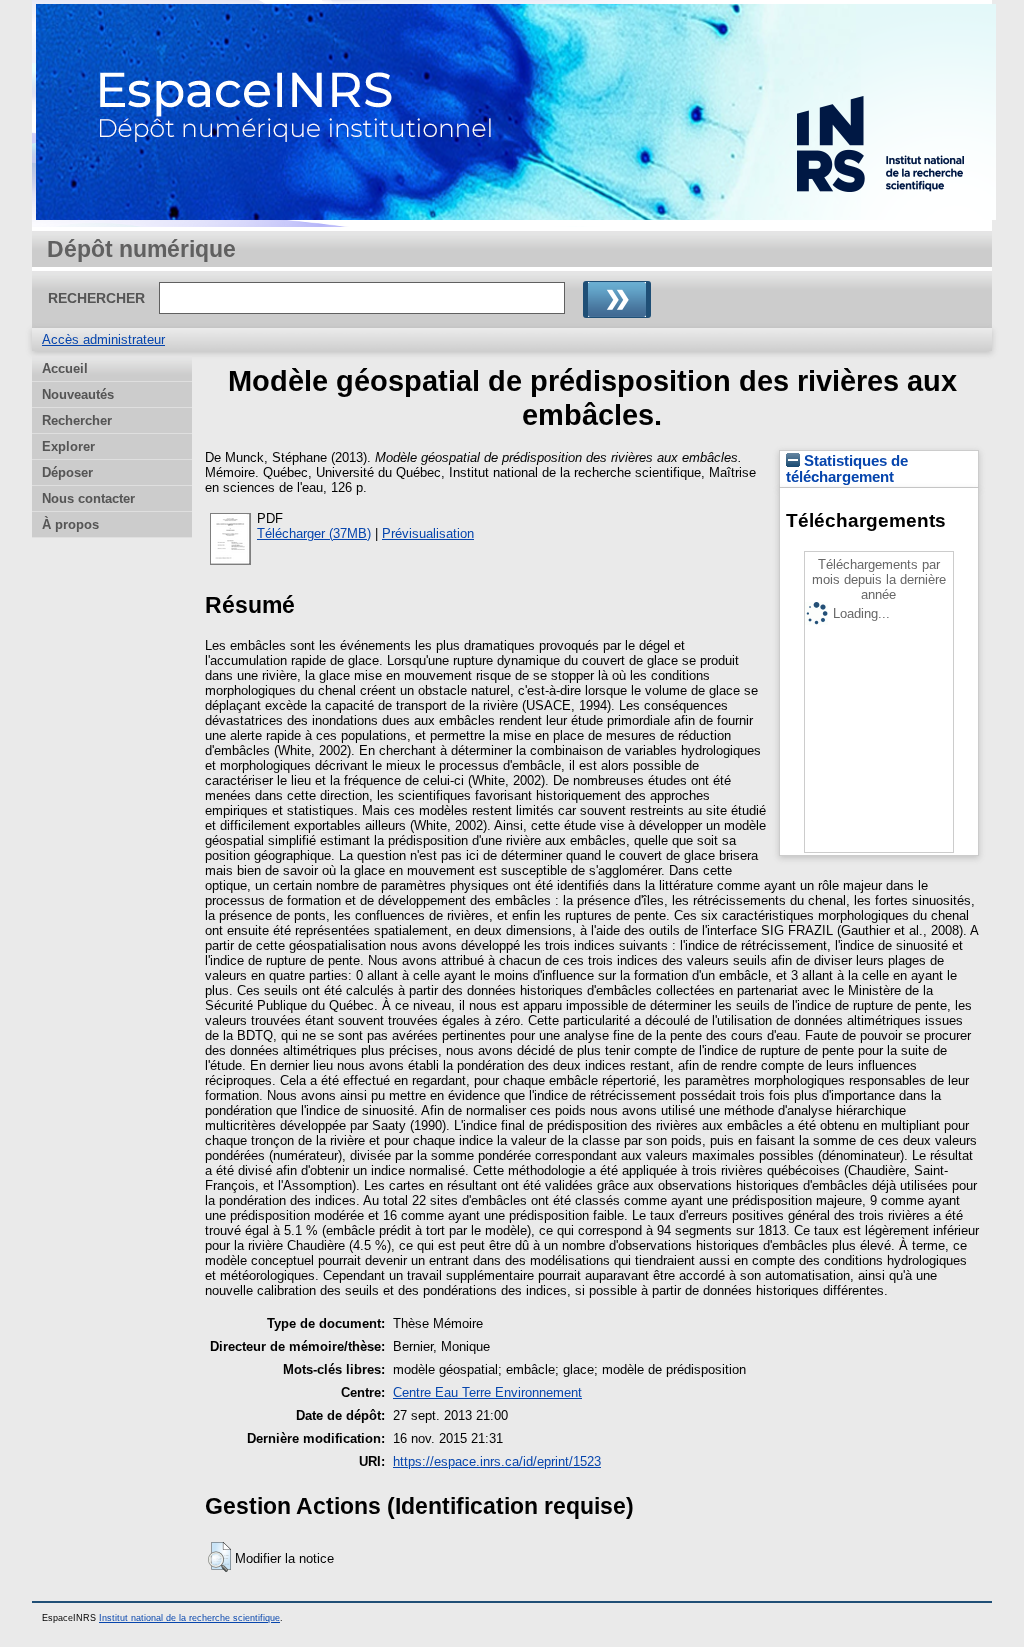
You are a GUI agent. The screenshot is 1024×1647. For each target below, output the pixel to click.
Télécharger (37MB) (314, 533)
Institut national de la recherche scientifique (189, 1618)
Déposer (67, 472)
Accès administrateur (103, 339)
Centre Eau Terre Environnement (487, 1392)
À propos (70, 524)
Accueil (65, 368)
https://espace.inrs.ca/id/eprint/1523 (497, 1461)
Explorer (68, 446)
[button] (219, 1557)
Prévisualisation (428, 533)
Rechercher (77, 420)
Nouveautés (78, 394)
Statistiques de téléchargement (847, 469)
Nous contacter (88, 498)
